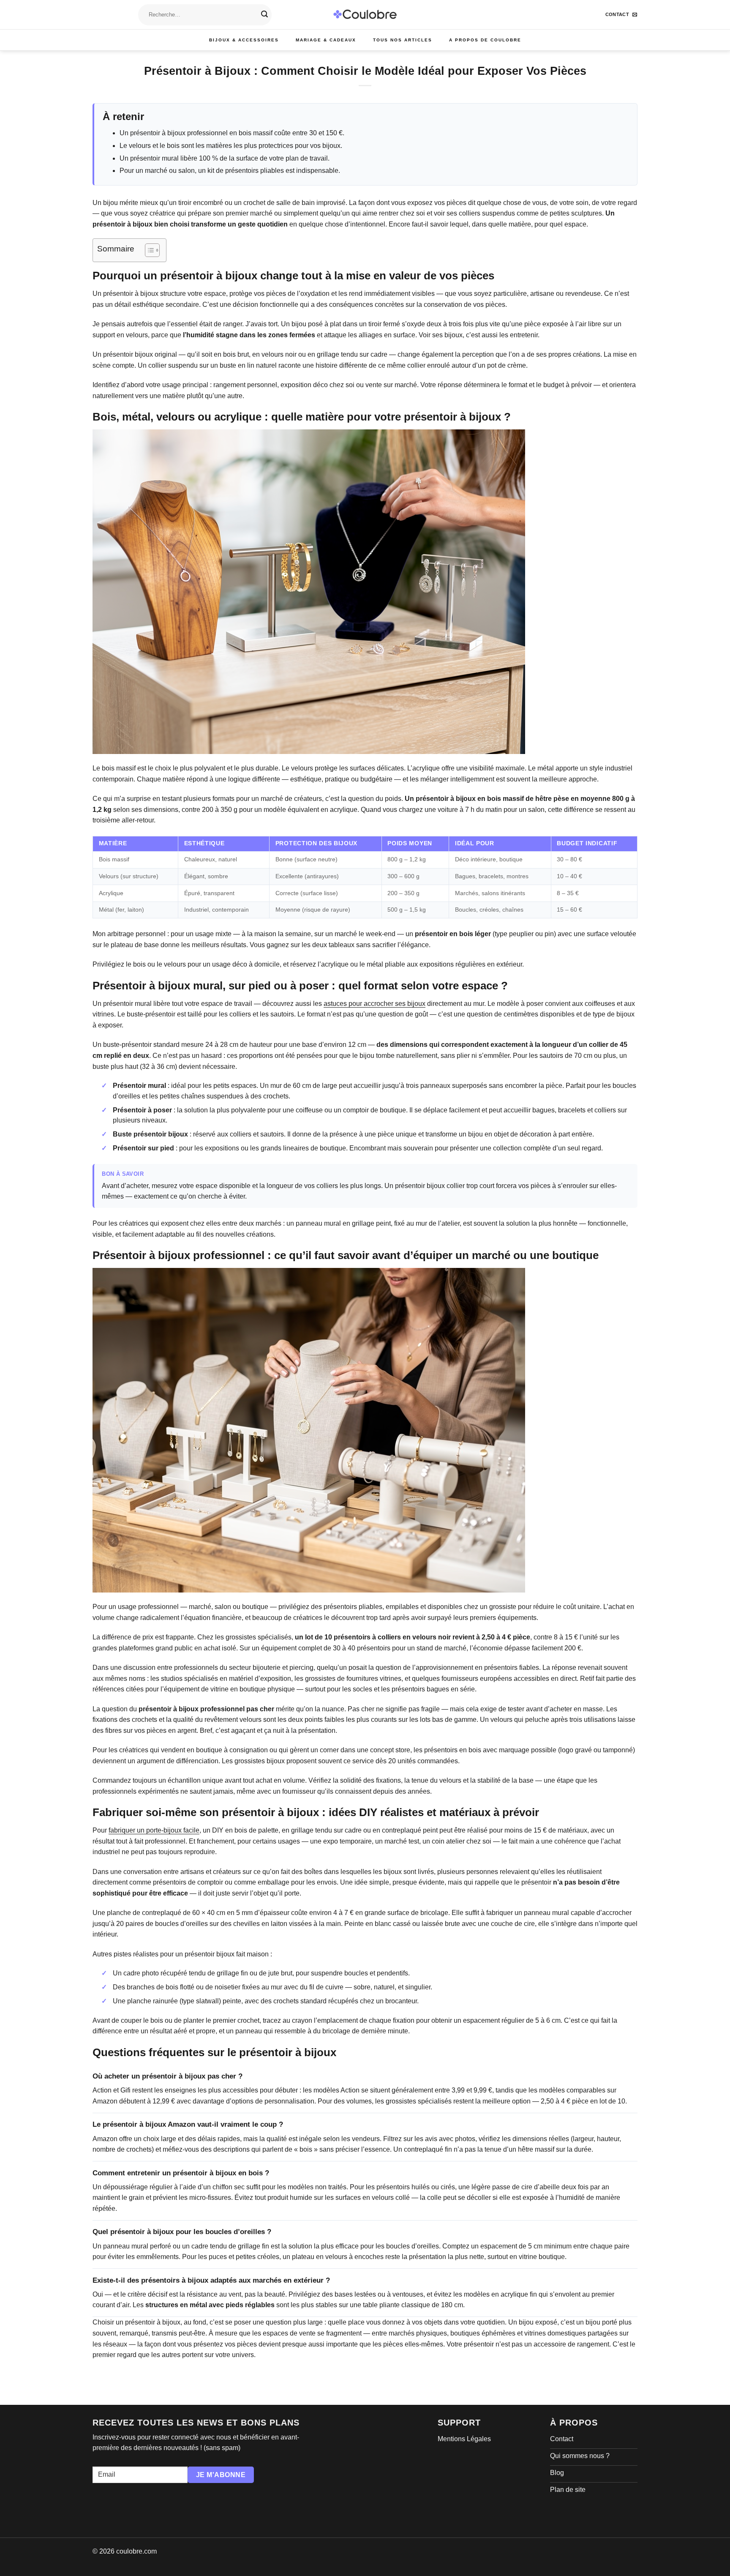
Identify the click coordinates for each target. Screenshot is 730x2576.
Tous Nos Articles (403, 40)
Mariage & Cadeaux (326, 40)
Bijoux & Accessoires (244, 40)
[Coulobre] (365, 15)
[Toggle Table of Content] (148, 250)
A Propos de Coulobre (485, 40)
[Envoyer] (264, 15)
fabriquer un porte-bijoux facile (154, 1830)
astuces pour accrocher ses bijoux (375, 1004)
